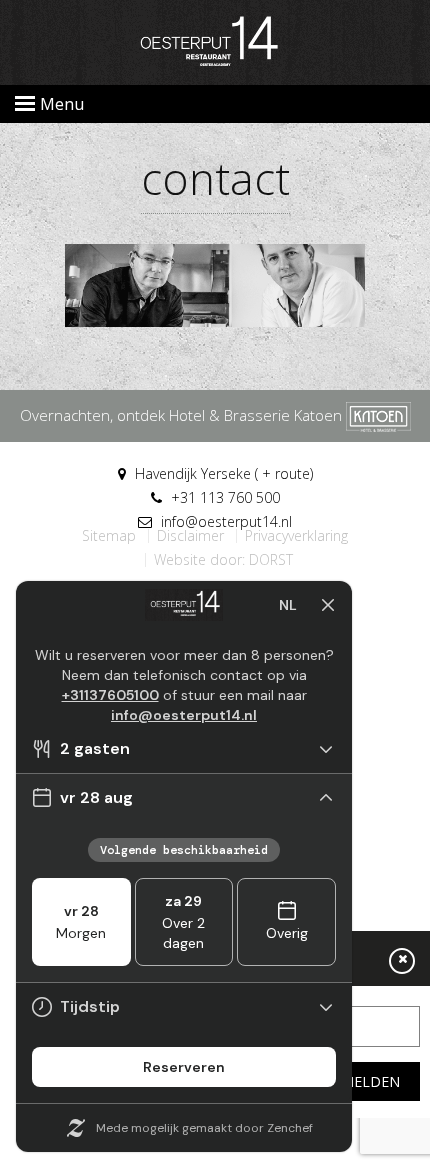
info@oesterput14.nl (224, 521)
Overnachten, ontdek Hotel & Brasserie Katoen (183, 415)
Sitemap (109, 536)
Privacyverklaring (296, 536)
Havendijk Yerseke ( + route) (222, 473)
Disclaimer (190, 536)
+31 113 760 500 (223, 497)
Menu (62, 104)
